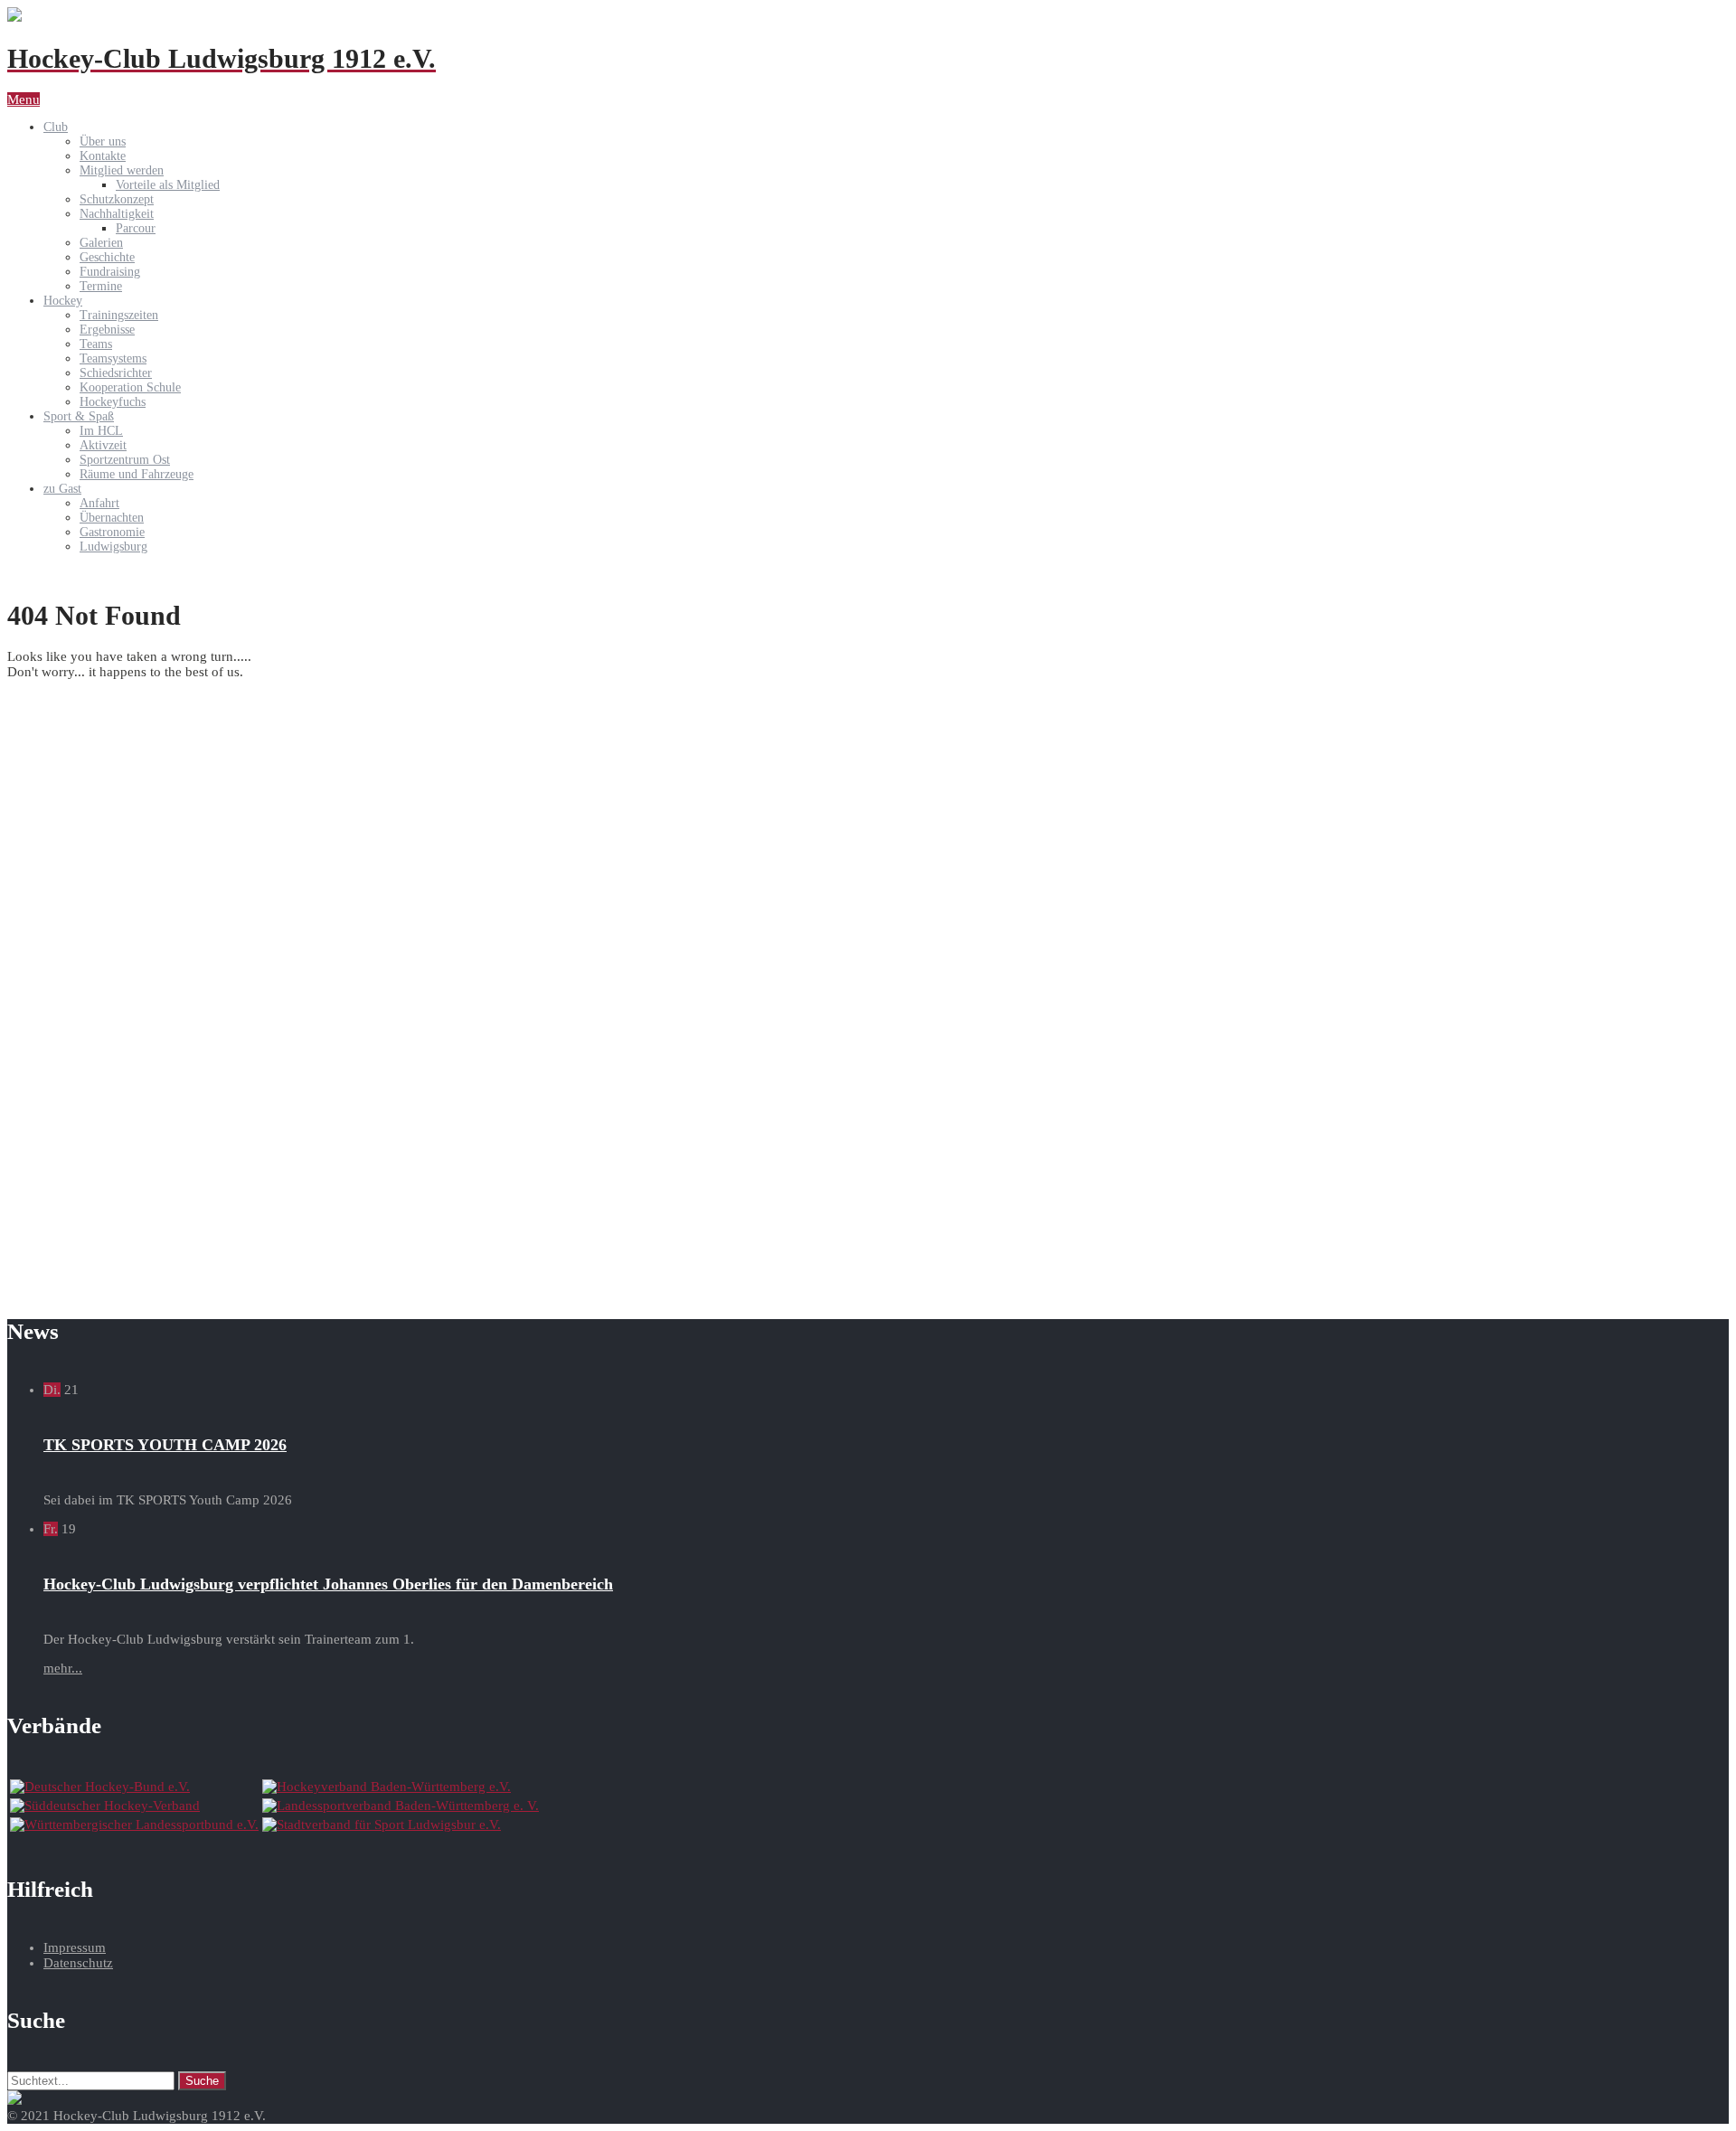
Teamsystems (113, 358)
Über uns (103, 141)
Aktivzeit (103, 445)
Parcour (136, 228)
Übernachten (112, 518)
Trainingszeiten (119, 315)
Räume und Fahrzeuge (137, 474)
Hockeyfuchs (113, 402)
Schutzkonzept (117, 199)
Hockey (63, 301)
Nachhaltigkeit (117, 214)
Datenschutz (78, 1963)
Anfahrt (99, 503)
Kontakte (103, 156)
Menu (24, 99)
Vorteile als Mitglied (168, 185)
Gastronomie (112, 532)
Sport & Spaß (79, 416)
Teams (96, 344)
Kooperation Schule (130, 387)
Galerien (101, 243)
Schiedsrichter (116, 373)
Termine (101, 286)
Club (56, 127)
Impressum (75, 1947)
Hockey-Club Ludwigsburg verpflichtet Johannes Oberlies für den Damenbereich (328, 1584)
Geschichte (107, 257)
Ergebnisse (107, 330)
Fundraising (110, 272)
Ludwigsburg (113, 547)
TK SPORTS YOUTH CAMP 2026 (165, 1445)
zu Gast (62, 489)
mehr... (63, 1668)
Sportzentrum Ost (125, 460)
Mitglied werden (122, 170)
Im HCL (101, 431)
